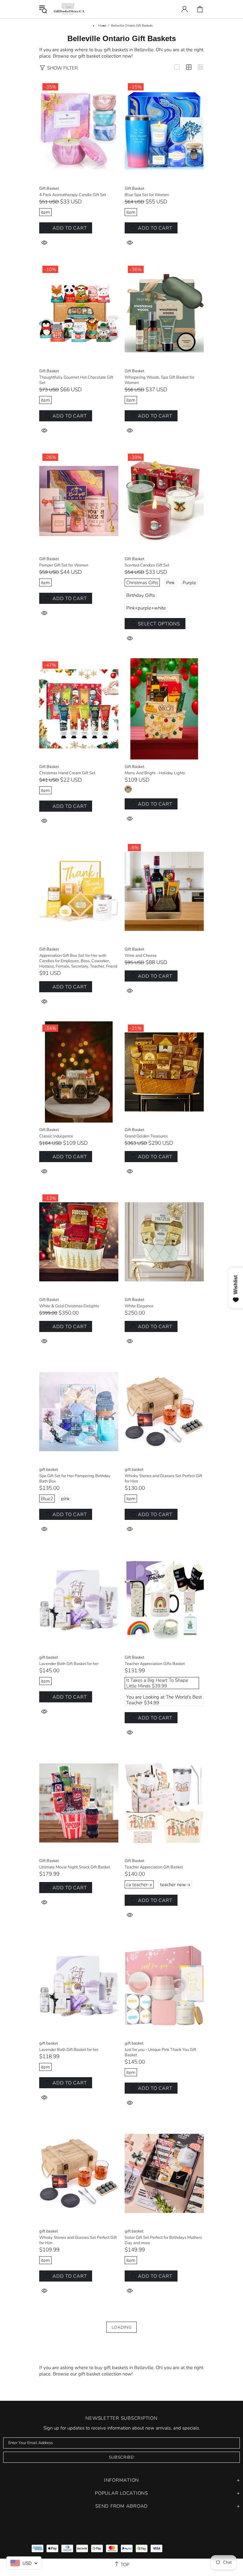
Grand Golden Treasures (146, 1136)
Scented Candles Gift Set (147, 565)
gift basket (49, 1470)
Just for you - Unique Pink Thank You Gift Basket (160, 2053)
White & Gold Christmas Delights (69, 1306)
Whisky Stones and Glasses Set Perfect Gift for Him (163, 1479)
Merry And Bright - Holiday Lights (155, 773)
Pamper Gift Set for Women (64, 565)
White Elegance (139, 1306)
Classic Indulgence (56, 1136)
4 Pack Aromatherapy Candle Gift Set (73, 195)
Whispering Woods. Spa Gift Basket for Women (159, 380)
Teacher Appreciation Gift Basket (154, 1867)
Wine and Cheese (141, 956)
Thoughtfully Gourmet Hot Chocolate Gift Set (76, 380)
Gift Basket (49, 189)
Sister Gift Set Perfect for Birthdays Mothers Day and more (163, 2240)
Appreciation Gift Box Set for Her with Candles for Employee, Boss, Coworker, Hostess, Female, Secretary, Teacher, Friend (78, 961)
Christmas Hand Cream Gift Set (67, 773)
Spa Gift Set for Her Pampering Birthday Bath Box (75, 1479)
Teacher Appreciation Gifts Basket (155, 1664)
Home (102, 26)
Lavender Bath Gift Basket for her (69, 1664)
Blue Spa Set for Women (147, 195)
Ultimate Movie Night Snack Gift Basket (75, 1867)
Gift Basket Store (69, 9)
